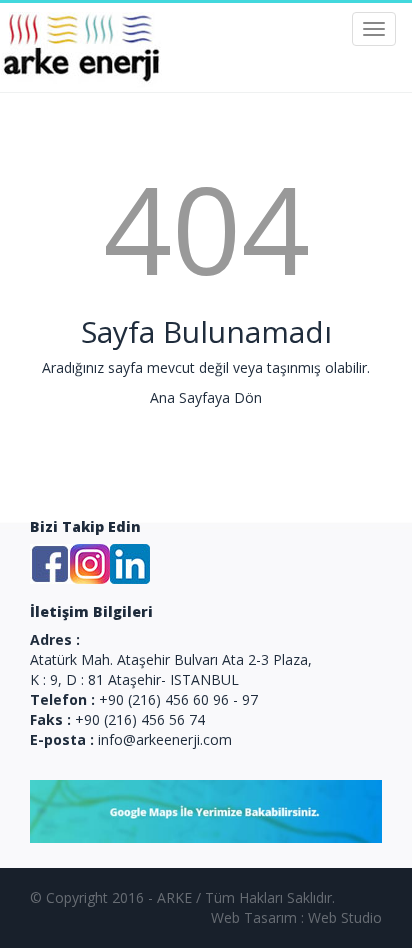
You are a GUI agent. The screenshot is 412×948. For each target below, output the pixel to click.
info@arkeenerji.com (165, 739)
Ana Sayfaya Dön (206, 397)
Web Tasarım (254, 917)
